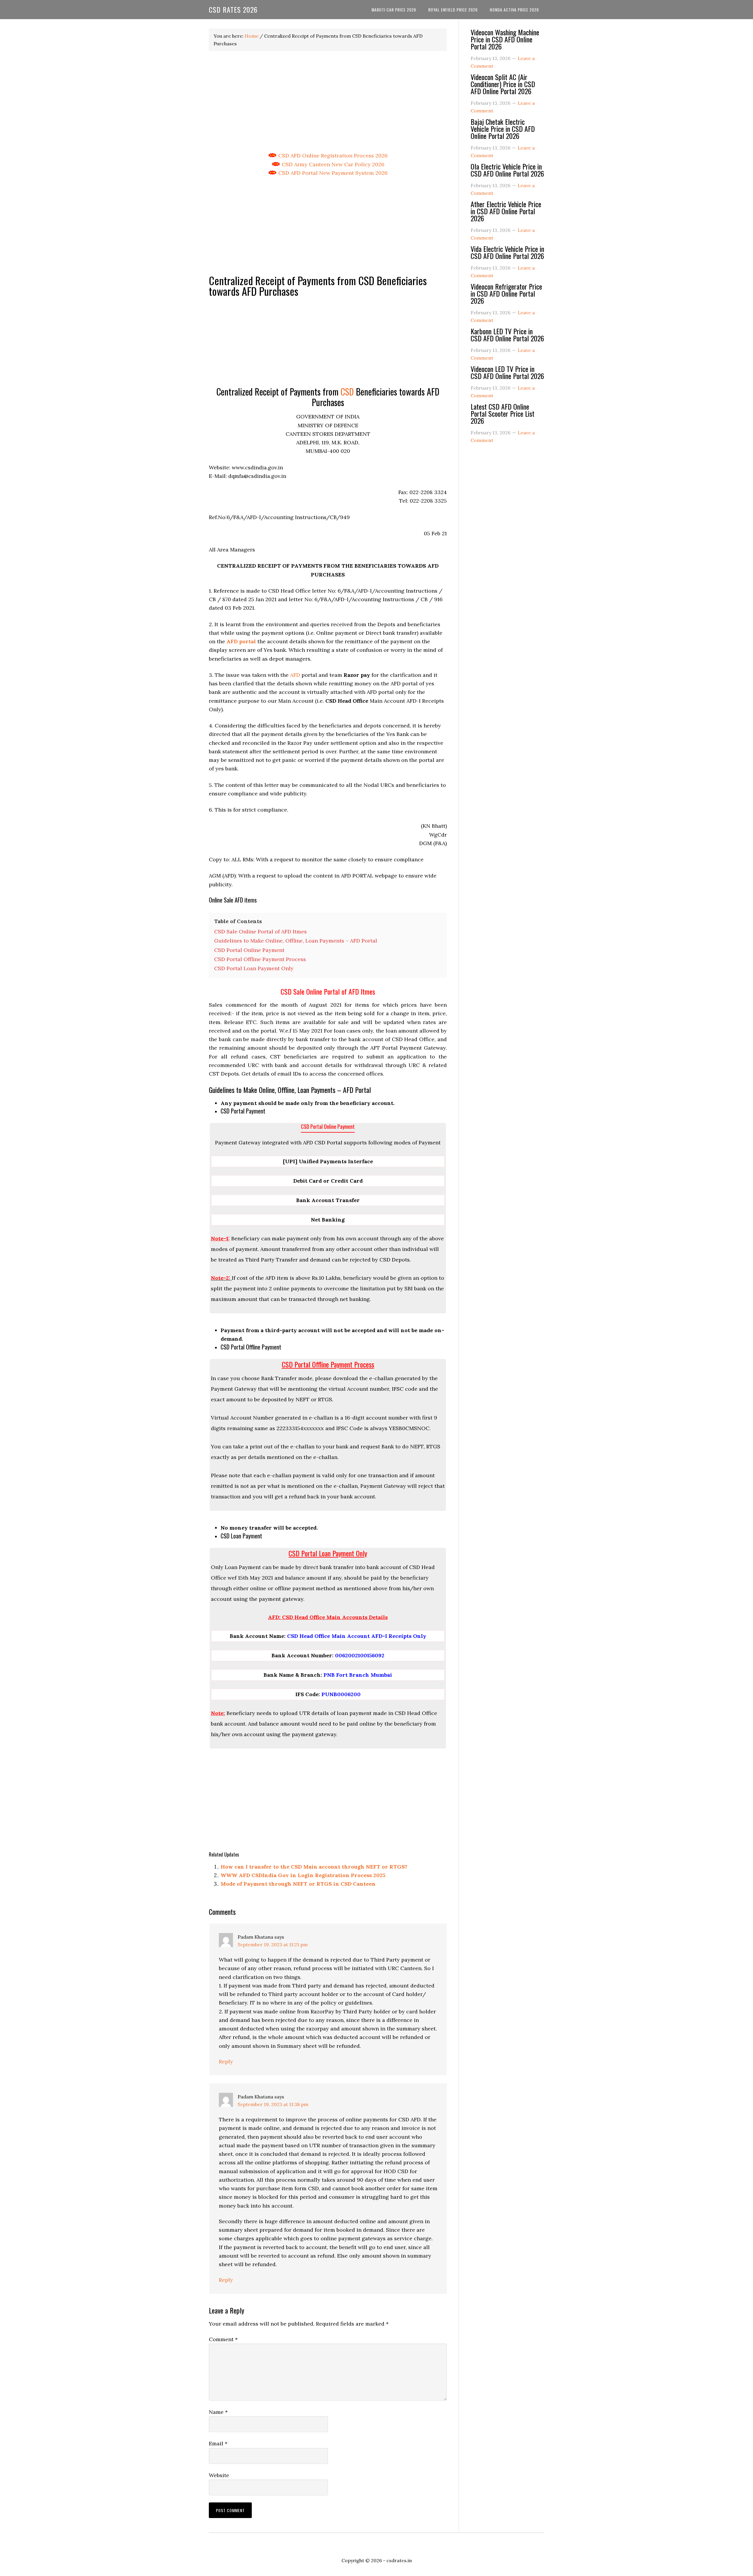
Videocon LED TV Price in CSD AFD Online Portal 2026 (507, 372)
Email (218, 2443)
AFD (295, 675)
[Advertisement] (328, 102)
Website (219, 2475)
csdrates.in (399, 2560)
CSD (347, 392)
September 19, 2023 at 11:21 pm (273, 1945)
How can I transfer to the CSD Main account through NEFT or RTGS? (314, 1867)
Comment (223, 2339)
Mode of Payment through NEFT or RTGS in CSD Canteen (298, 1884)
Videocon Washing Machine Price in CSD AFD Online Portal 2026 (505, 39)
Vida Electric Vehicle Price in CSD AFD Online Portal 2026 (507, 252)
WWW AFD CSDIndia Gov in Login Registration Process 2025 (303, 1875)
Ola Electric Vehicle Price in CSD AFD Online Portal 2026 (507, 170)
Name (218, 2412)
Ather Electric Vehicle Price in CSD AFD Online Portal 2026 (506, 211)
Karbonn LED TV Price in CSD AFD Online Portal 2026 (507, 335)
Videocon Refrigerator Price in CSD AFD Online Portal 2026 (506, 293)
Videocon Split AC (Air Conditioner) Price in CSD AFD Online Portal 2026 (503, 84)
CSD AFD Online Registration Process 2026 (332, 156)
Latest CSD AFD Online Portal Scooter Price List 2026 (503, 413)
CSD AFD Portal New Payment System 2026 (332, 173)
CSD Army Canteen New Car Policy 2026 (332, 164)
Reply (226, 2061)
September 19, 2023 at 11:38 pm (273, 2104)
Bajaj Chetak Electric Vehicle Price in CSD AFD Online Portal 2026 (503, 129)
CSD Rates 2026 (233, 9)
